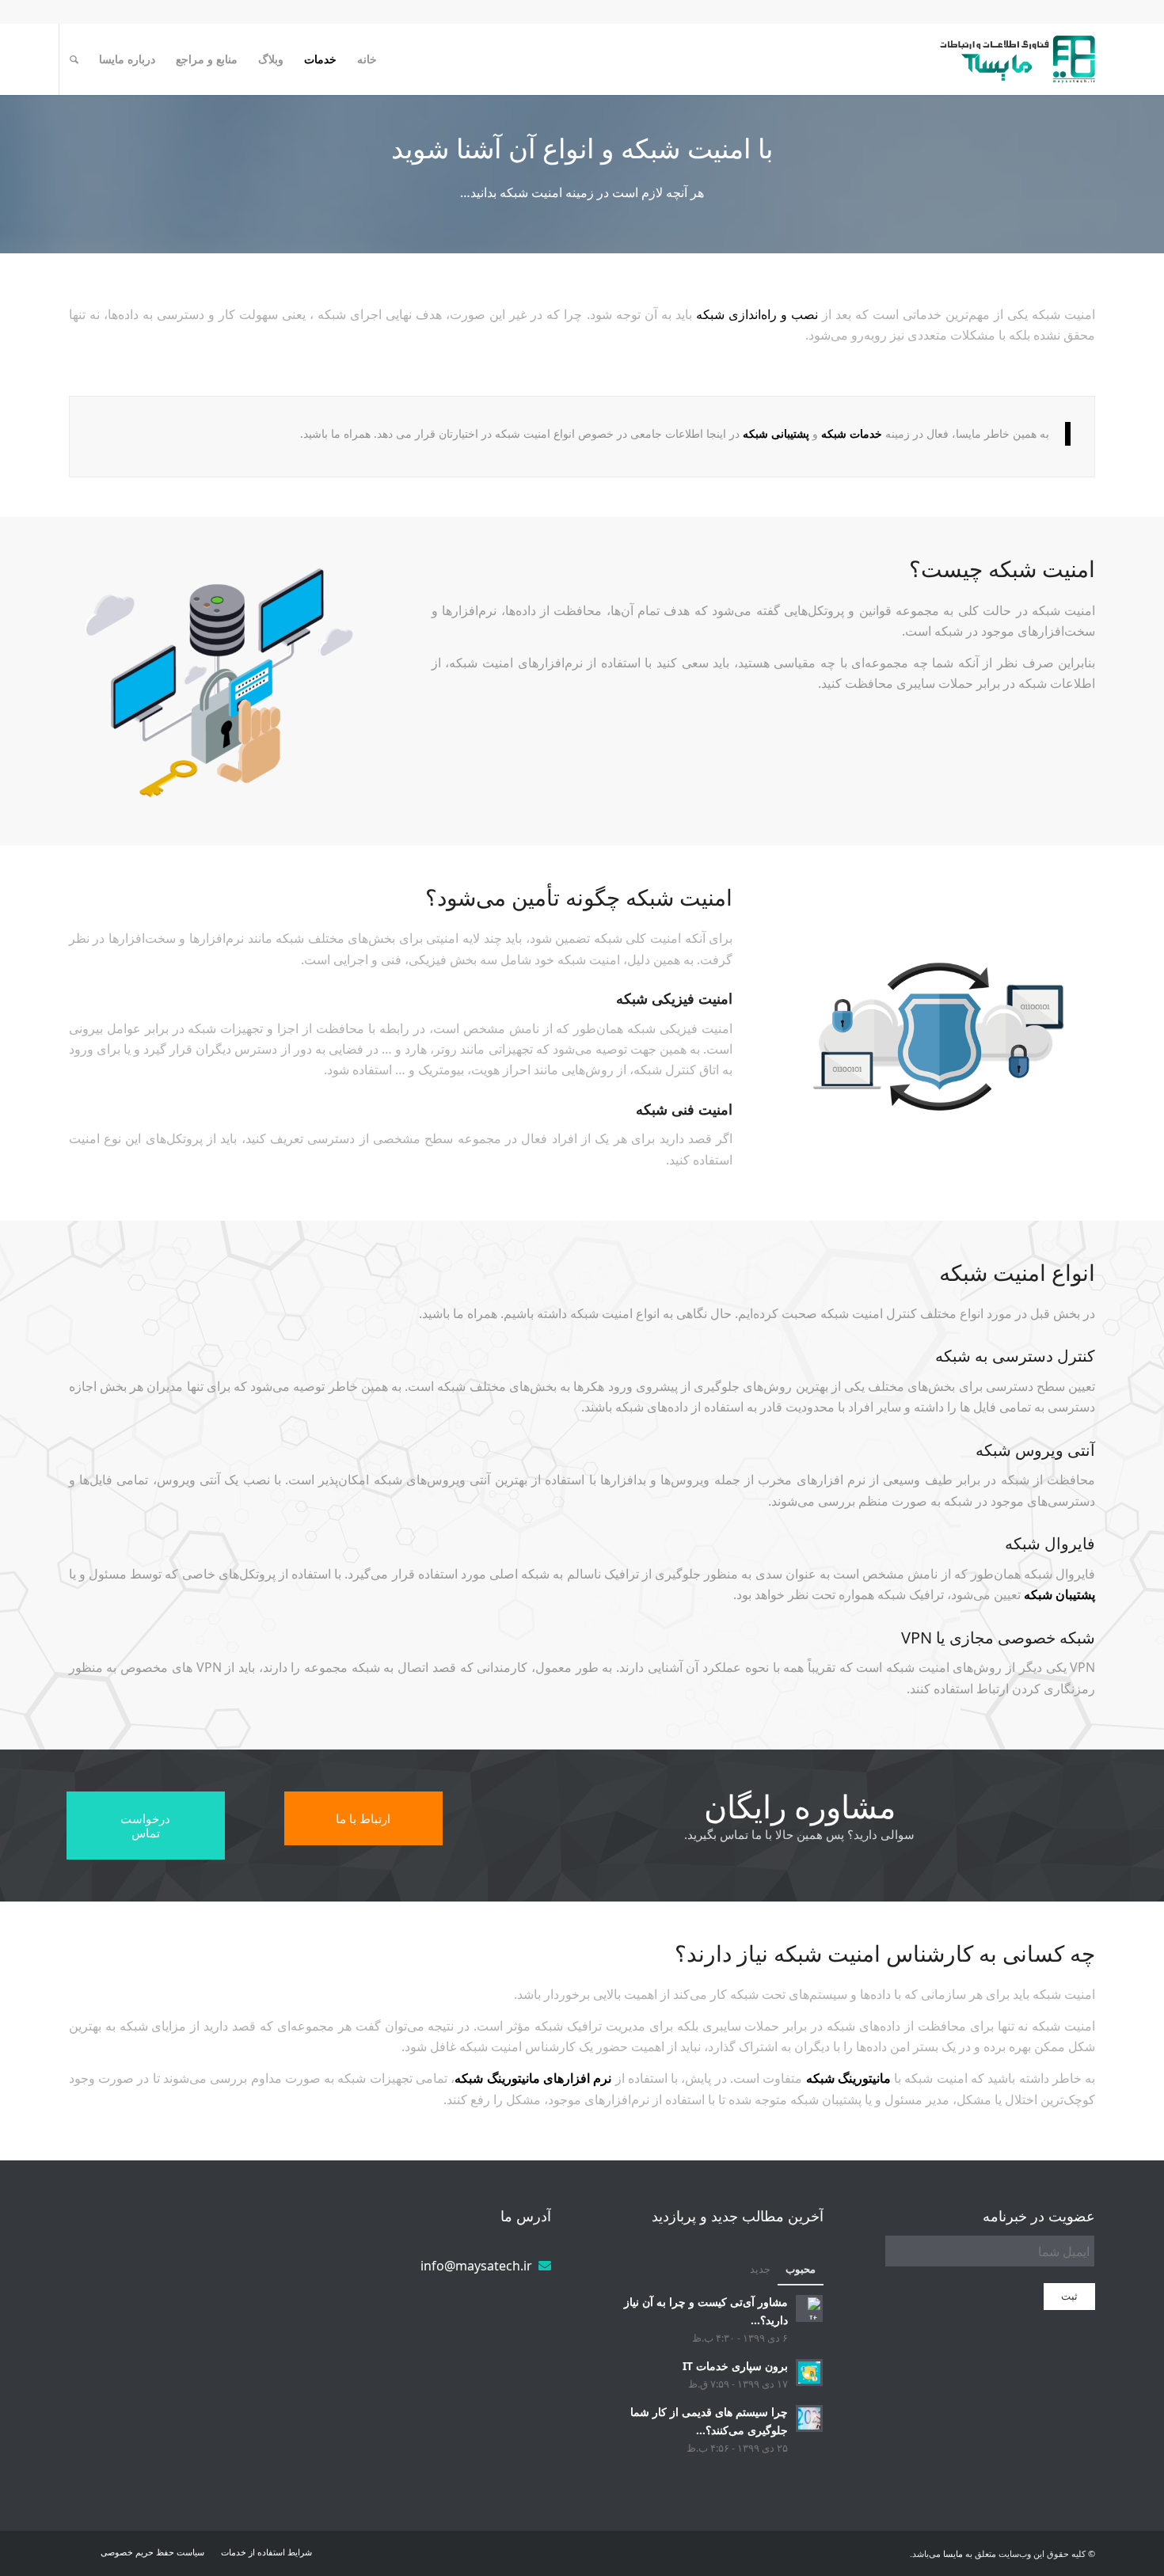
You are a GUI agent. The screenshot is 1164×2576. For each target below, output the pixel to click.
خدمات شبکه (852, 433)
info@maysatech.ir (476, 2266)
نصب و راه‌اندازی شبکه (757, 314)
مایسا (953, 2553)
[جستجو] (74, 59)
